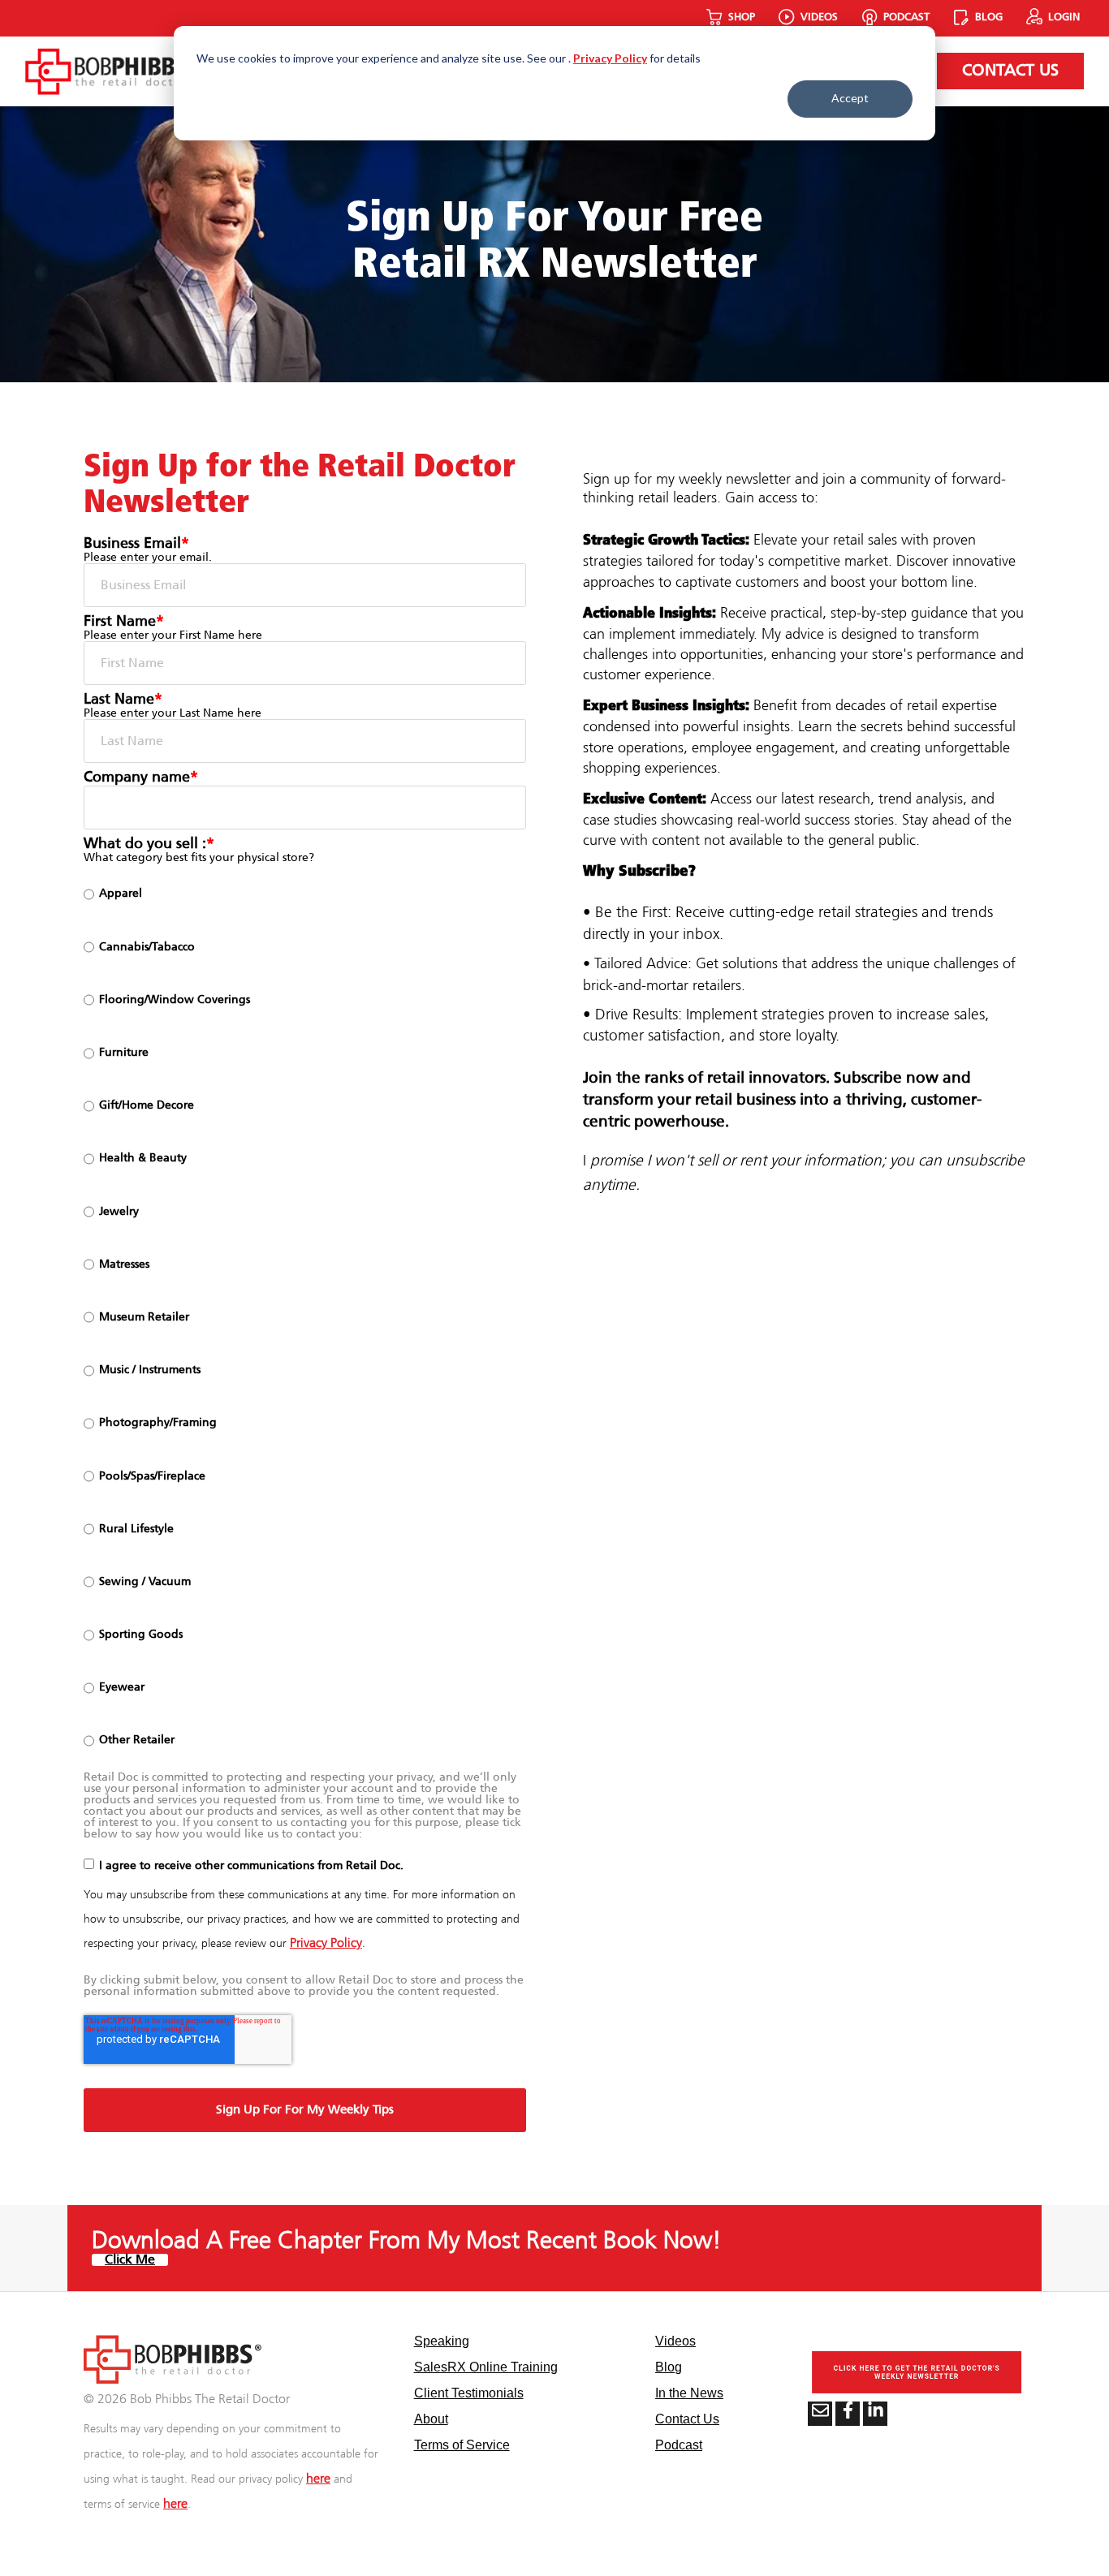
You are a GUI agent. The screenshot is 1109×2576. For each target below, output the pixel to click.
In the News (689, 2393)
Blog (669, 2367)
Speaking (442, 2341)
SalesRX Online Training (486, 2367)
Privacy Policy (610, 58)
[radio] (305, 894)
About (431, 2419)
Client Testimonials (469, 2393)
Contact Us (1010, 71)
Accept (850, 98)
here (318, 2479)
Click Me (130, 2260)
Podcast (679, 2445)
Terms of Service (462, 2445)
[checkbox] (305, 1318)
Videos (675, 2341)
